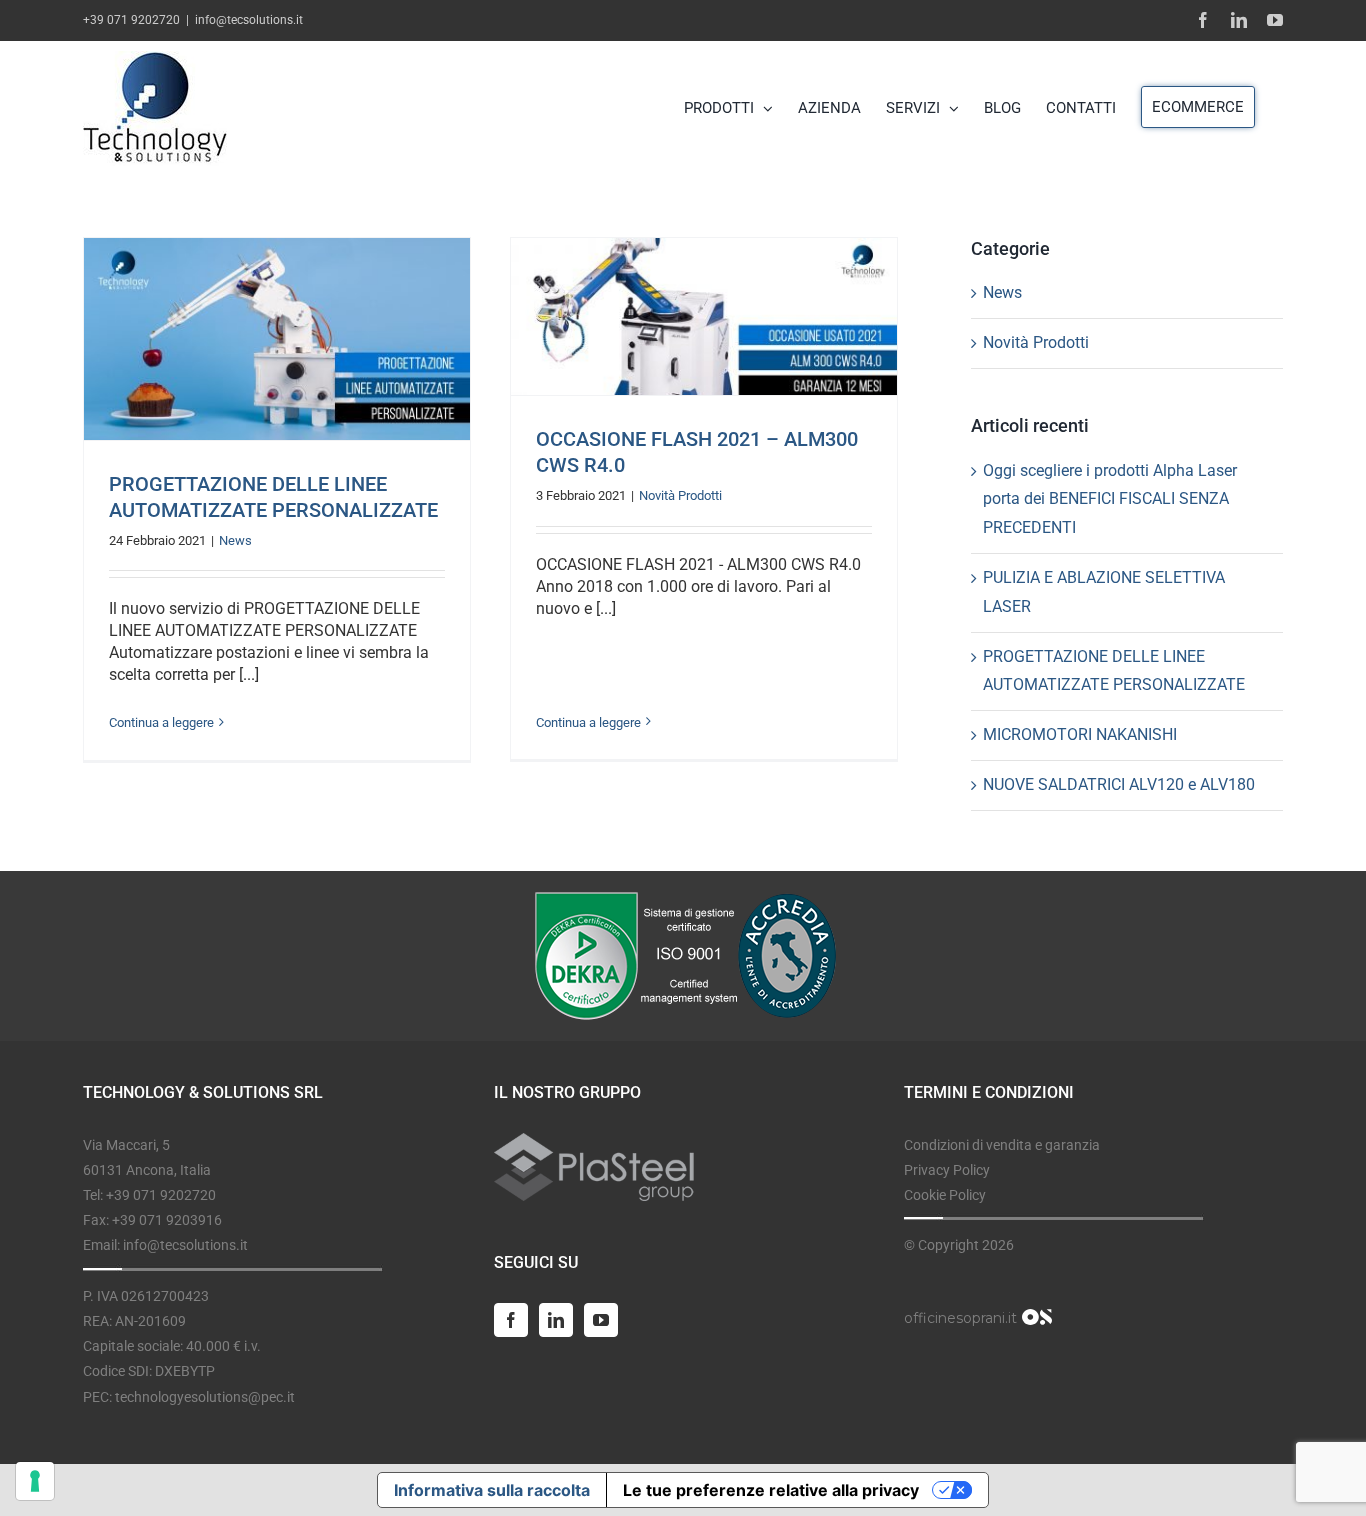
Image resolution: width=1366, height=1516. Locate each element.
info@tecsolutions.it (249, 20)
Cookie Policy (945, 1195)
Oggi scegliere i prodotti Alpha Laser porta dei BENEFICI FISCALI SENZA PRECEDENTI (1110, 499)
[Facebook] (511, 1320)
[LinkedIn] (556, 1320)
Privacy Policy (947, 1170)
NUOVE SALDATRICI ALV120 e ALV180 (1119, 784)
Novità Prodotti (680, 495)
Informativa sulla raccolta (492, 1490)
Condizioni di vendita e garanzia (1002, 1145)
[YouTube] (601, 1320)
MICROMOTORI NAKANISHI (1080, 734)
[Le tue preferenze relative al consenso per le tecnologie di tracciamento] (35, 1481)
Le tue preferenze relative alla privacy (771, 1490)
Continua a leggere (161, 722)
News (235, 540)
